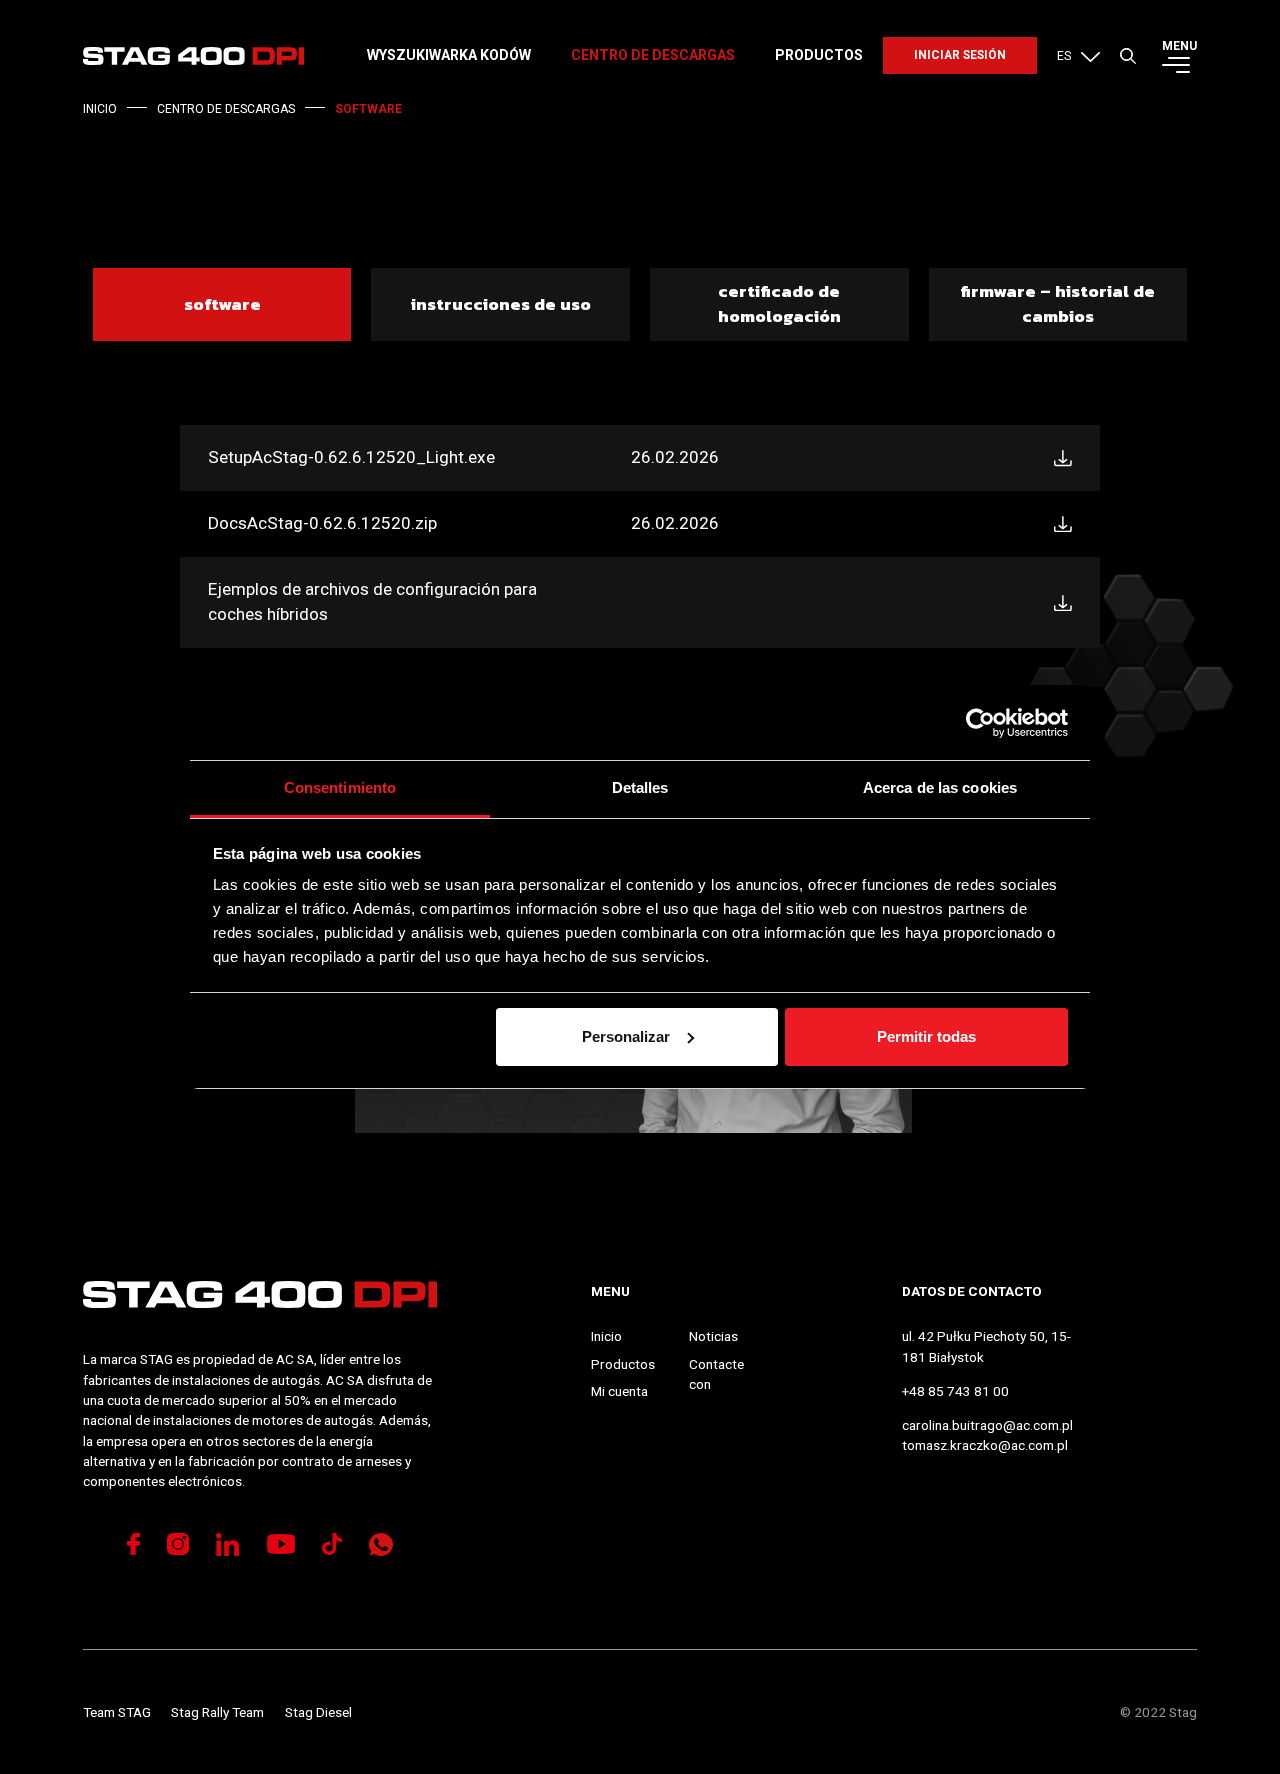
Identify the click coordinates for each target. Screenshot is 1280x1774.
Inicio (606, 1336)
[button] (1078, 55)
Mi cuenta (619, 1391)
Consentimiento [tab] (340, 787)
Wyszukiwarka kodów (449, 55)
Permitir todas (926, 1036)
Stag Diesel (318, 1712)
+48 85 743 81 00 (955, 1391)
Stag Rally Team (217, 1712)
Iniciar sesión (960, 55)
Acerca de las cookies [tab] (940, 787)
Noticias (713, 1336)
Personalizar (626, 1036)
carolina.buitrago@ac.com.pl (987, 1425)
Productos (819, 55)
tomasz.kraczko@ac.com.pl (985, 1445)
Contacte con (716, 1374)
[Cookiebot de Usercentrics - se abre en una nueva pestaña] (980, 723)
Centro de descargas (653, 55)
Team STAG (117, 1712)
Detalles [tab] (640, 787)
